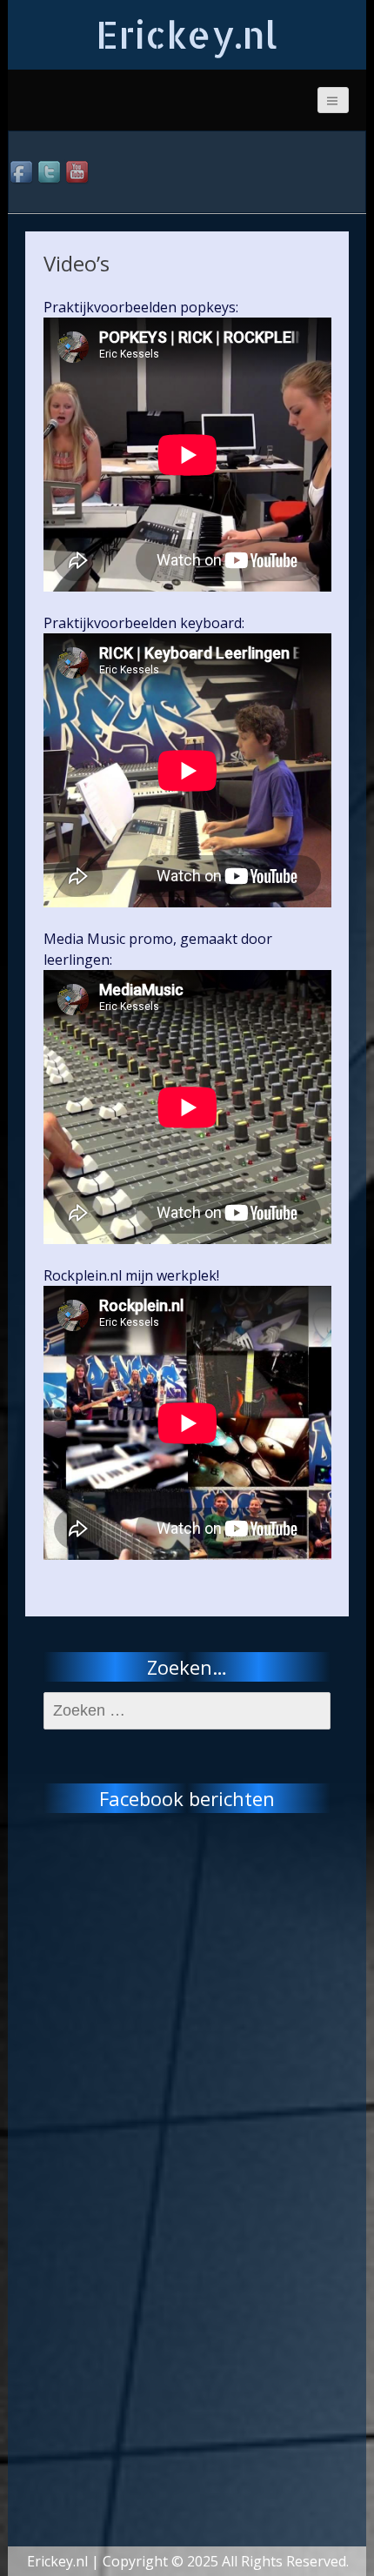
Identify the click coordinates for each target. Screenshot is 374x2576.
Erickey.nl (187, 34)
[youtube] (78, 173)
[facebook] (23, 173)
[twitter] (50, 173)
